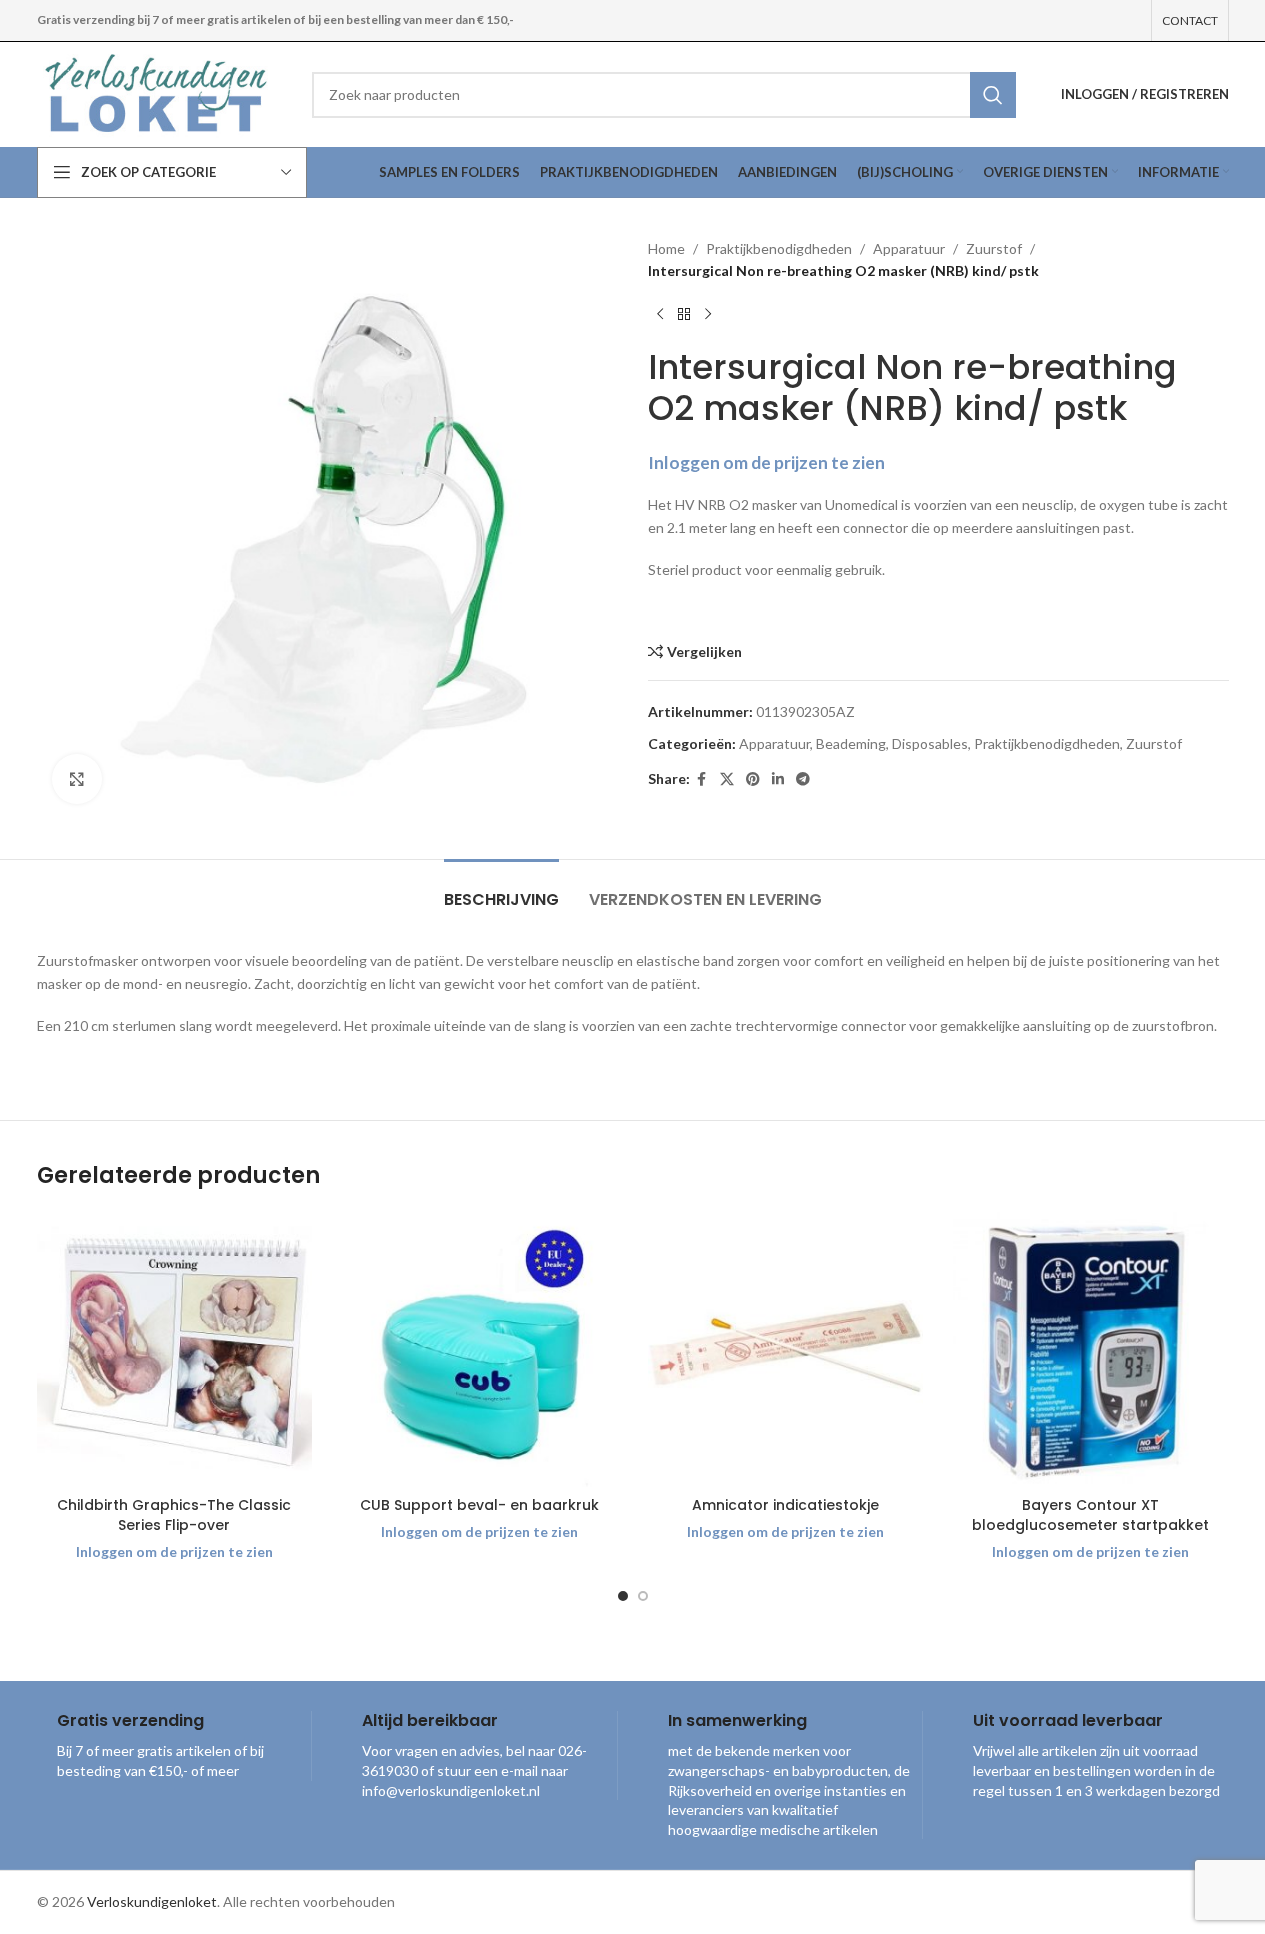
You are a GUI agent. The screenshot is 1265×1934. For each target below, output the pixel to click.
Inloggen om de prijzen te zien (766, 462)
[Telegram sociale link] (803, 779)
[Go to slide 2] (643, 1596)
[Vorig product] (660, 315)
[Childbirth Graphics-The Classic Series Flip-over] (175, 1350)
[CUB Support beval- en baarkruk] (480, 1350)
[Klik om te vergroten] (77, 779)
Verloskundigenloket (152, 1901)
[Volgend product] (708, 315)
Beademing (851, 743)
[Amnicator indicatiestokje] (786, 1350)
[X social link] (727, 779)
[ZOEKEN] (993, 95)
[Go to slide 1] (623, 1596)
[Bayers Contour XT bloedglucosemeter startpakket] (1091, 1350)
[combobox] (664, 95)
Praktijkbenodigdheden (779, 248)
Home (666, 248)
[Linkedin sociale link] (778, 779)
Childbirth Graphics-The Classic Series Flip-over (174, 1515)
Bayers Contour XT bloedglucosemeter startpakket (1090, 1515)
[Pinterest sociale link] (753, 779)
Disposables (930, 743)
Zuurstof (994, 248)
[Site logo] (159, 92)
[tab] (501, 889)
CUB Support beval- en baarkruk (479, 1505)
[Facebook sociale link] (702, 779)
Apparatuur (909, 248)
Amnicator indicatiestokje (785, 1505)
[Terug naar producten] (684, 315)
